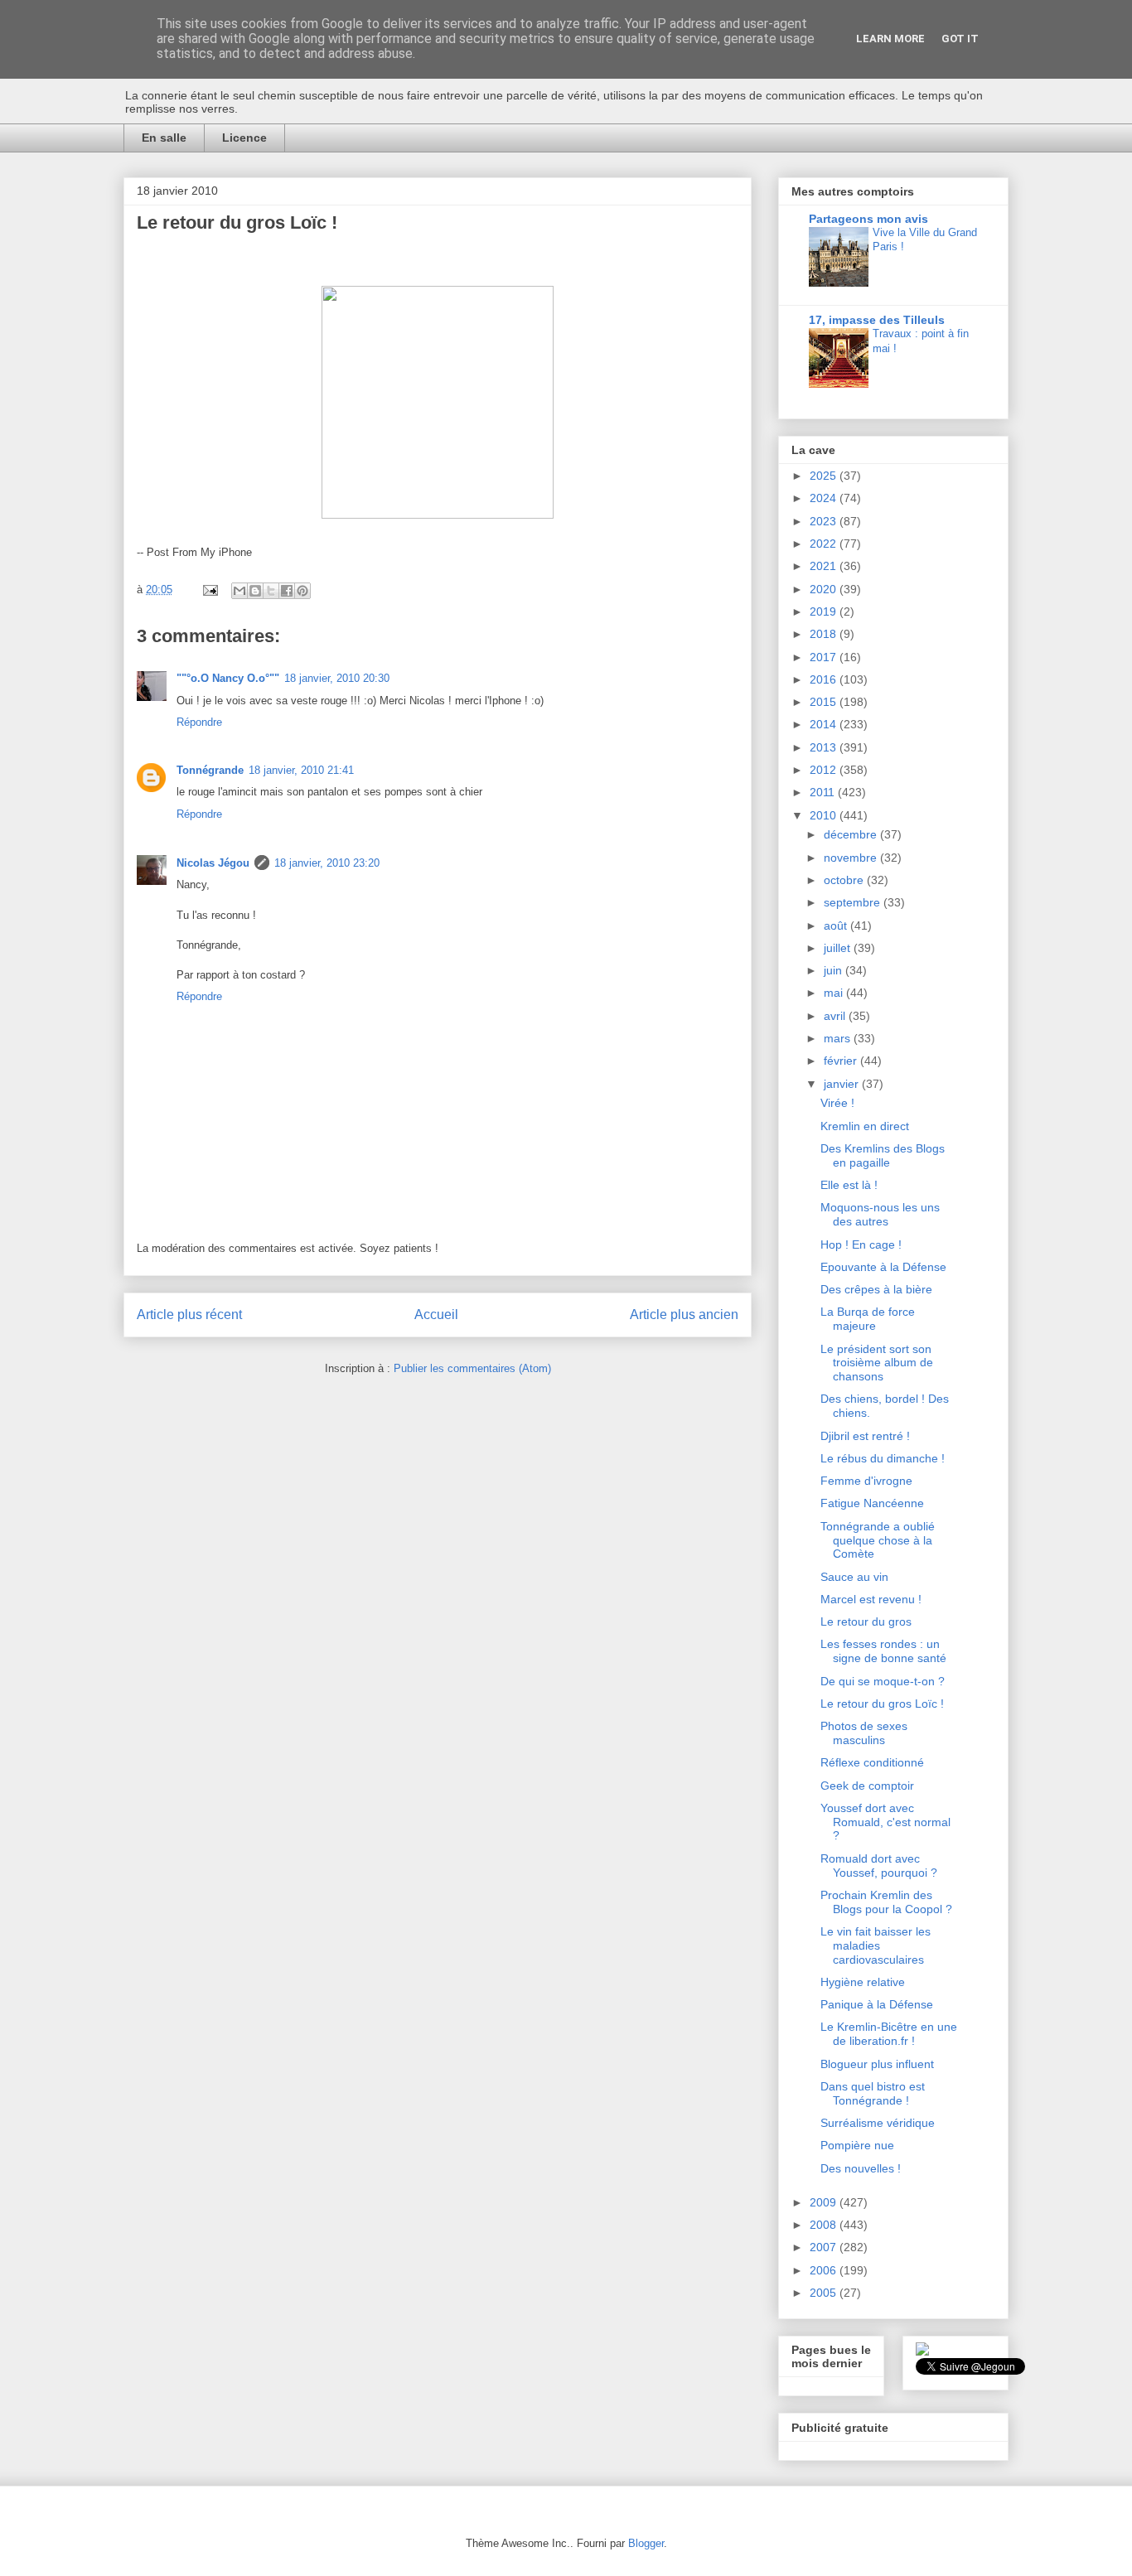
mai (835, 993)
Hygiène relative (863, 1982)
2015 (825, 702)
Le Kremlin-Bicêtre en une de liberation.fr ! (889, 2034)
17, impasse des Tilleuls (877, 320)
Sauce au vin (854, 1577)
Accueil (436, 1315)
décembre (852, 834)
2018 (825, 634)
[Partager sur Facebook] (287, 591)
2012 (825, 770)
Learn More (890, 39)
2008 (825, 2225)
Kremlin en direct (865, 1126)
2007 (825, 2247)
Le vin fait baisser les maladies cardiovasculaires (876, 1945)
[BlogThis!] (255, 591)
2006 (825, 2270)
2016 (825, 679)
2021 (825, 566)
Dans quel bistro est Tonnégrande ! (873, 2093)
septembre (854, 902)
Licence (244, 138)
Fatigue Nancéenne (872, 1503)
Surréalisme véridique (878, 2123)
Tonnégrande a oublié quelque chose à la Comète (878, 1540)
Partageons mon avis (868, 219)
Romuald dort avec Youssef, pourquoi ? (879, 1866)
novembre (852, 858)
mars (839, 1038)
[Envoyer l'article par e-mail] (209, 590)
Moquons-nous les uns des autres (880, 1214)
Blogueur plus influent (877, 2064)
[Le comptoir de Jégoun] (922, 2351)
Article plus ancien (684, 1315)
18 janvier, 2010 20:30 (337, 678)
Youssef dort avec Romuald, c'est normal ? (885, 1822)
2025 (825, 476)
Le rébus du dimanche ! (883, 1458)
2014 (825, 724)
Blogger (646, 2543)
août (837, 926)
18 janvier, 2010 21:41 (301, 770)
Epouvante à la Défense (883, 1267)
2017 (825, 657)
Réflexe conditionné (872, 1762)
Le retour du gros (866, 1621)
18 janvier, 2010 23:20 (327, 863)
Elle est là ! (849, 1185)
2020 (825, 589)
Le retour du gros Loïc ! (882, 1704)
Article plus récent (189, 1315)
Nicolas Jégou (213, 863)
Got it (960, 39)
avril (836, 1016)
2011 (824, 792)
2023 (825, 521)
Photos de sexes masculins (864, 1733)
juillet (839, 948)
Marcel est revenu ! (871, 1599)
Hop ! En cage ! (861, 1245)
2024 (825, 498)
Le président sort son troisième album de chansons (877, 1363)
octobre (845, 880)
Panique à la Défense (877, 2004)
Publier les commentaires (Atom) (472, 1368)
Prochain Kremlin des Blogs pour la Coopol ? (886, 1902)
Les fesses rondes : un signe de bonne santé (883, 1651)
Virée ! (837, 1103)
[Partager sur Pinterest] (302, 591)
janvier (843, 1084)
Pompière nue (857, 2145)
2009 (825, 2202)
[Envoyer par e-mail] (239, 591)
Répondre (199, 722)
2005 (825, 2293)
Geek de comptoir (867, 1786)
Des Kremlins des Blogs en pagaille (883, 1155)
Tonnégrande (210, 770)
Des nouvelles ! (861, 2168)
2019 (825, 611)
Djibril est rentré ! (865, 1436)
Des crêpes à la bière (876, 1289)
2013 (825, 747)
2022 (825, 544)
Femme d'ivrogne (866, 1481)
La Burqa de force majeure (868, 1319)
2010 (825, 815)
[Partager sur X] (271, 591)
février (842, 1061)
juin (834, 970)
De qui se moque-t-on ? (883, 1681)
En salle (164, 138)
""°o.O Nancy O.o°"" (228, 678)
